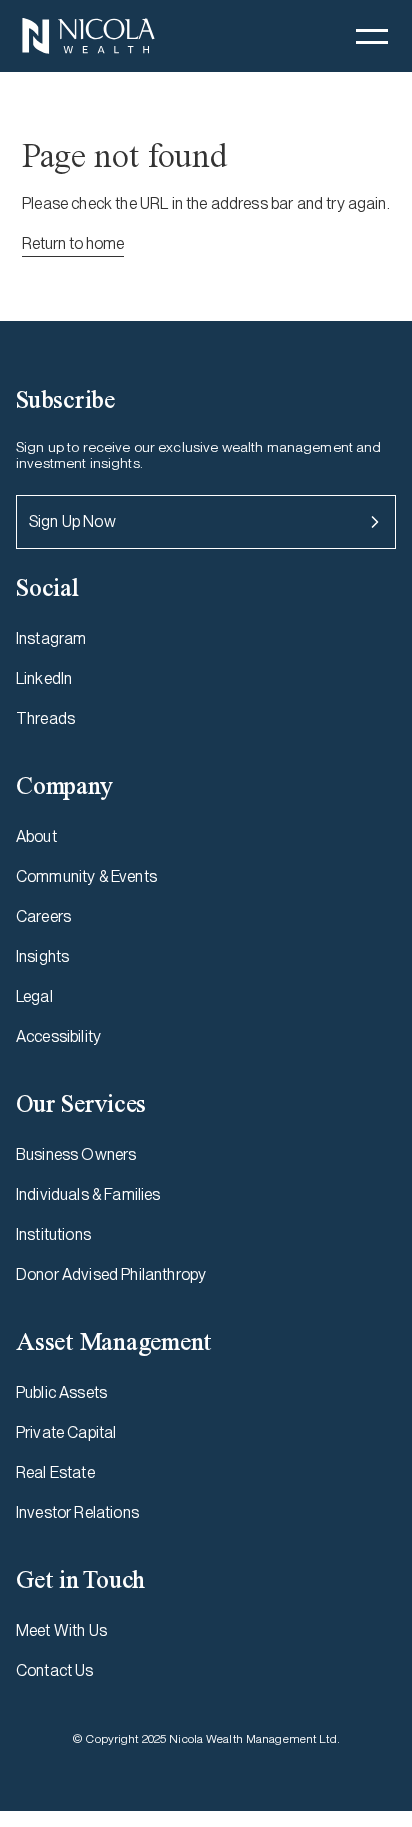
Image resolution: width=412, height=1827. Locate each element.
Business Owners (76, 1154)
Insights (42, 956)
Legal (34, 996)
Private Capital (66, 1432)
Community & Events (86, 876)
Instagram (51, 638)
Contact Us (55, 1670)
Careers (43, 916)
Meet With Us (61, 1630)
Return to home (73, 243)
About (36, 836)
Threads (45, 718)
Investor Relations (77, 1512)
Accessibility (58, 1036)
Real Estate (55, 1472)
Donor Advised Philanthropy (111, 1274)
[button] (372, 36)
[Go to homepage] (88, 36)
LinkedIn (44, 678)
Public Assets (61, 1392)
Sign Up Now (72, 521)
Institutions (53, 1234)
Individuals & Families (88, 1194)
